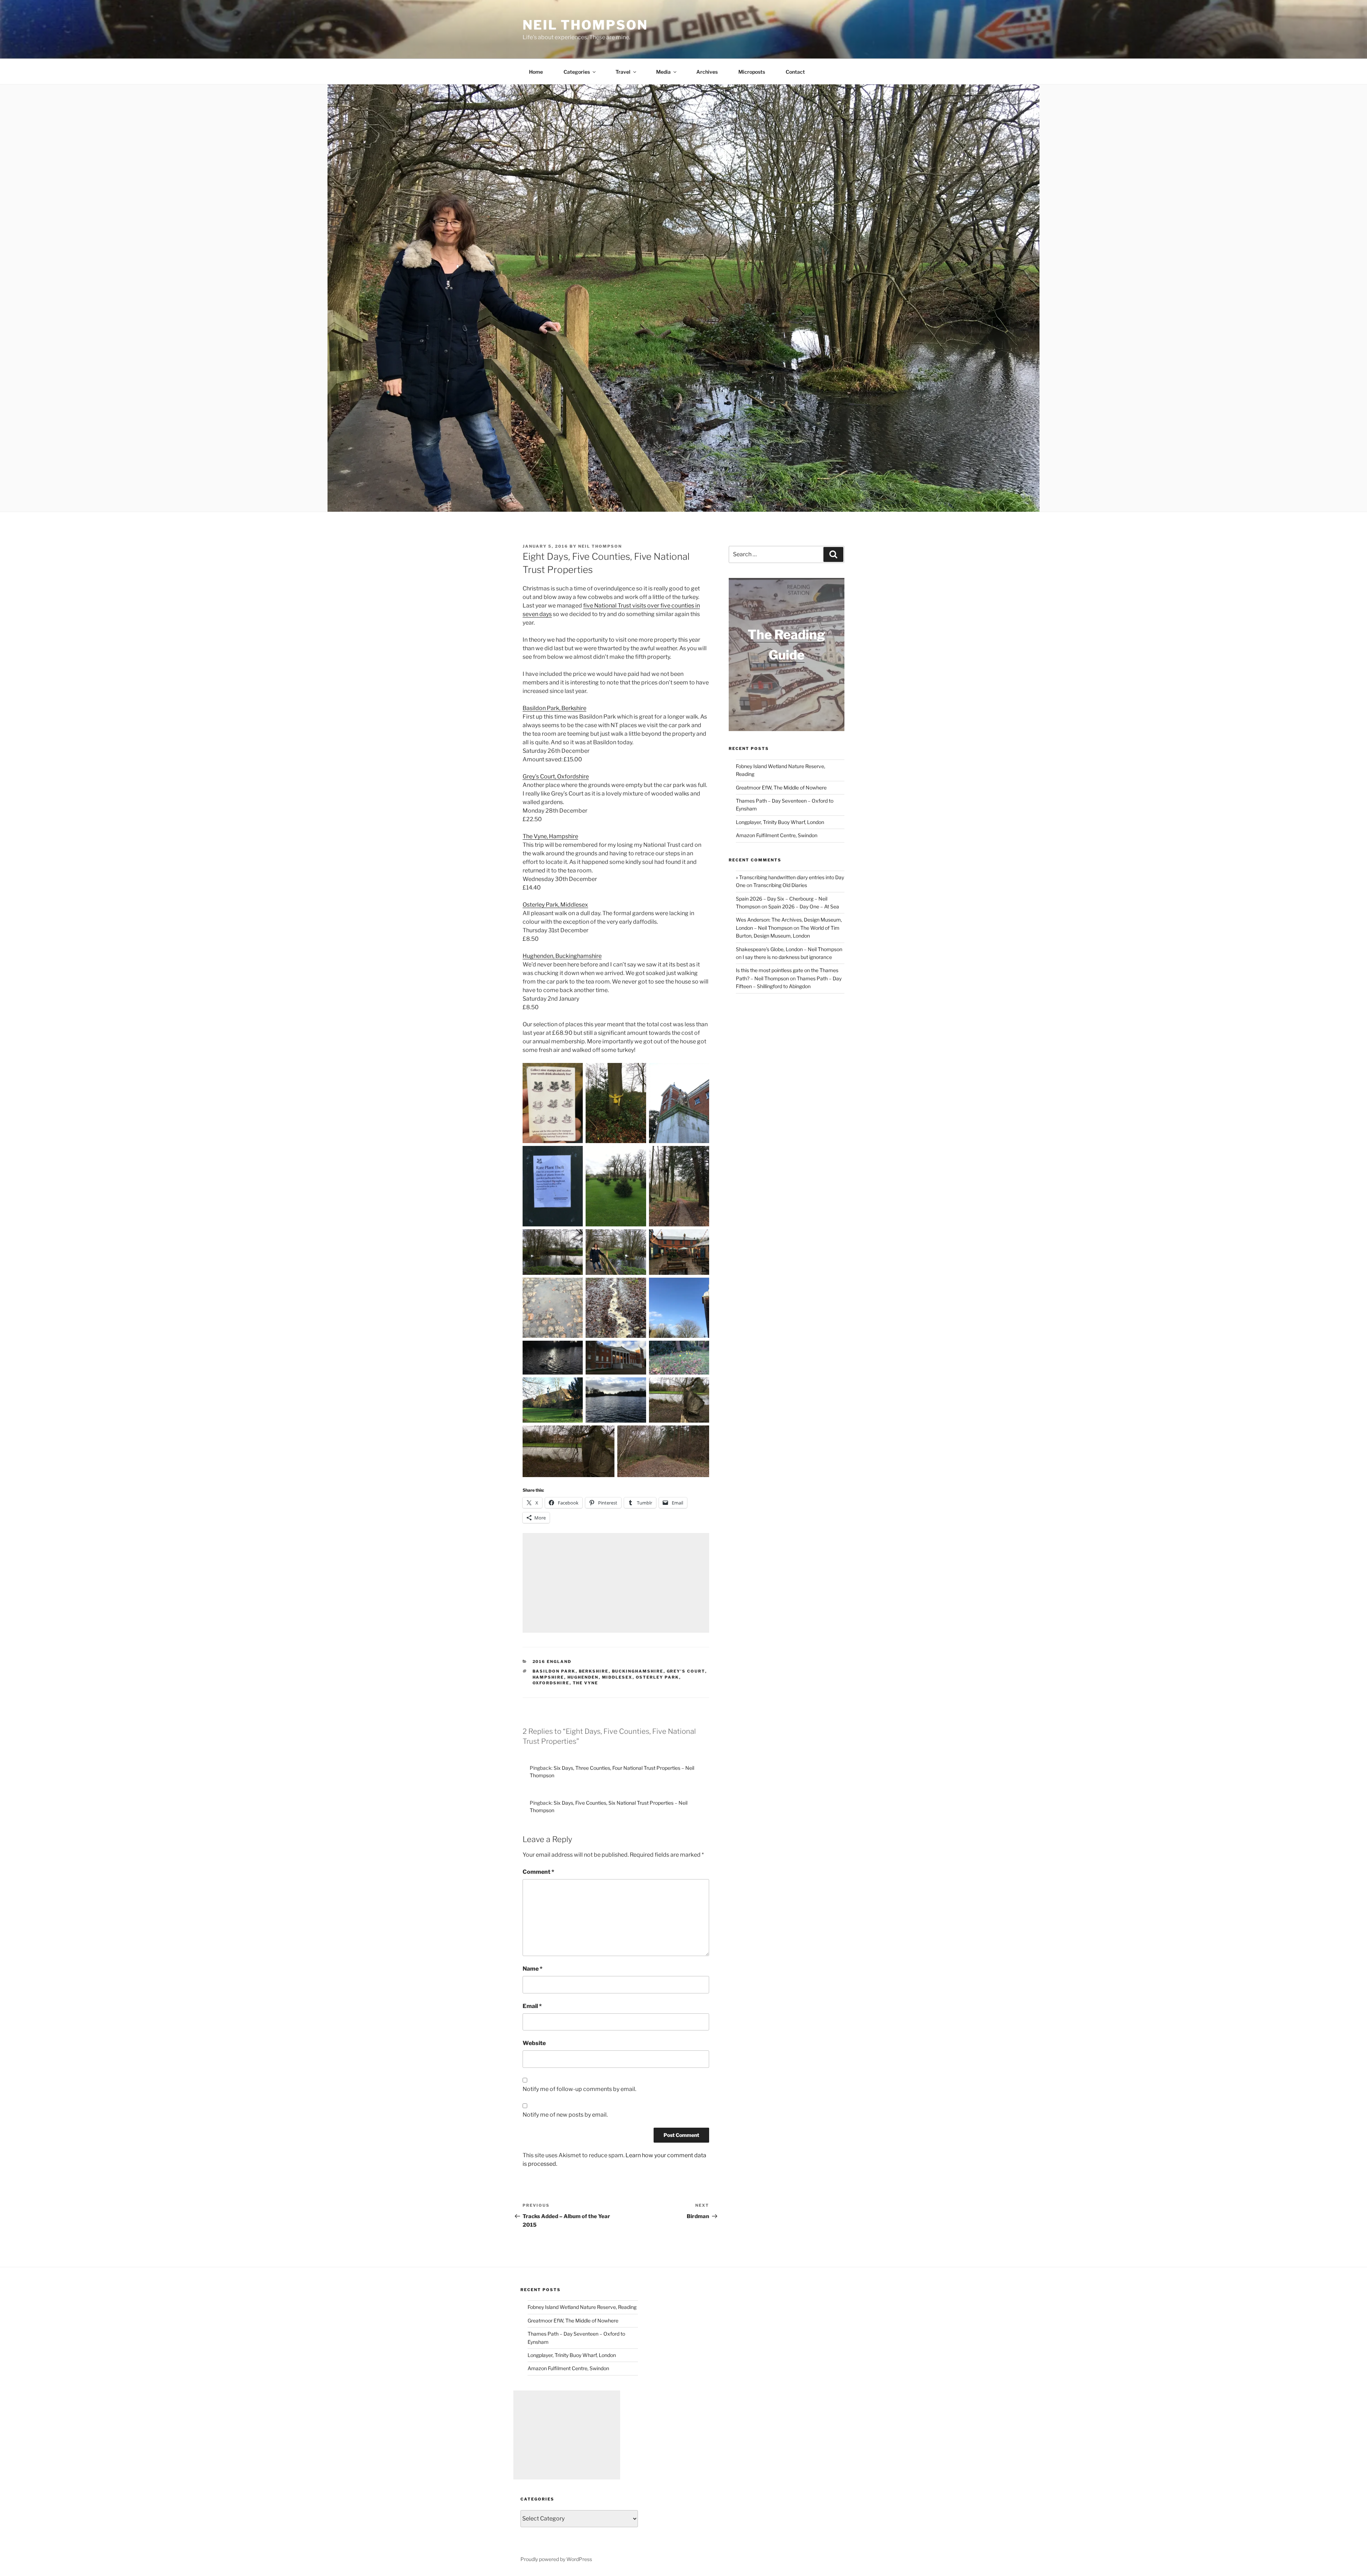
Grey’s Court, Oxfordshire (556, 776)
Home (536, 72)
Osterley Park (658, 1677)
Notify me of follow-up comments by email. (579, 2089)
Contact (795, 72)
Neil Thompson (585, 25)
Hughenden (583, 1677)
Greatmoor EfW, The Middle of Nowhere (781, 788)
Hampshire (548, 1677)
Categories (577, 72)
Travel (623, 72)
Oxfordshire (551, 1683)
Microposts (752, 72)
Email (532, 2006)
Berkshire (594, 1671)
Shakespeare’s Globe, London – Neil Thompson (789, 949)
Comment (538, 1872)
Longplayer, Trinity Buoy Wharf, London (780, 822)
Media (663, 72)
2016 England (552, 1662)
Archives (707, 72)
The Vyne (586, 1683)
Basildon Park (554, 1671)
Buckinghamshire (638, 1671)
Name (533, 1969)
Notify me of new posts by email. (565, 2115)
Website (534, 2043)
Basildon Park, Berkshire (554, 708)
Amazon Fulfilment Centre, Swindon (777, 835)
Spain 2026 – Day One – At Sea (804, 906)
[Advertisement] (616, 1583)
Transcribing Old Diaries (780, 885)
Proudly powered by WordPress (556, 2559)
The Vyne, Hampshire (550, 836)
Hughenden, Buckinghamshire (562, 956)
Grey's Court (686, 1671)
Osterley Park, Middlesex (555, 905)
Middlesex (617, 1677)
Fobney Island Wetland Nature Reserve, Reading (582, 2307)
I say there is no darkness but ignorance (787, 957)
